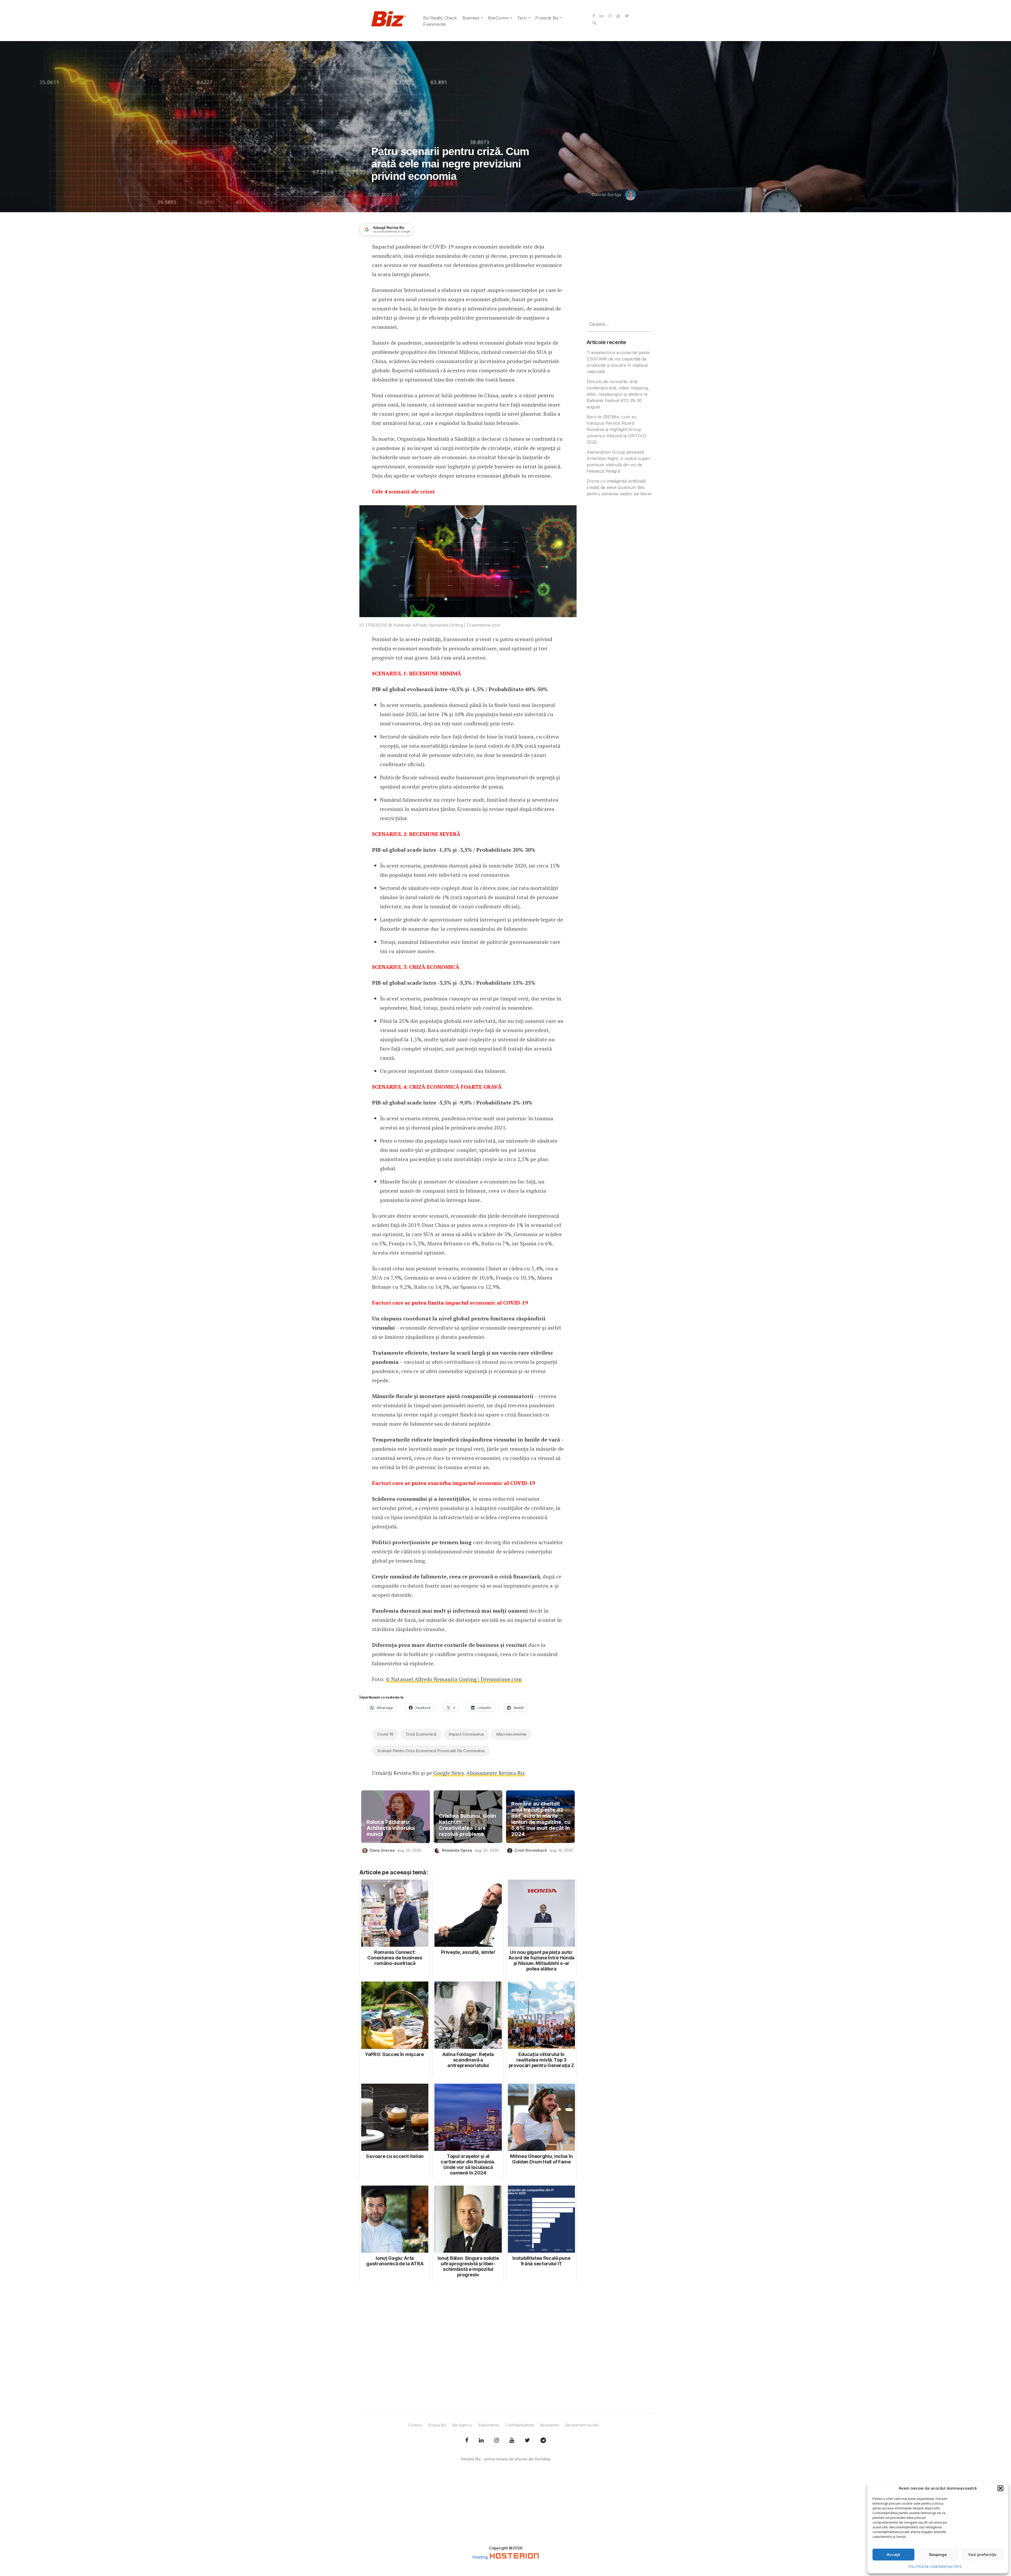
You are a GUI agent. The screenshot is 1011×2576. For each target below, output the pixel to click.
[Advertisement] (468, 2348)
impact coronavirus (466, 1734)
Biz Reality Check (440, 18)
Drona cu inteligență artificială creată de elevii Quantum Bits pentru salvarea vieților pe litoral (619, 487)
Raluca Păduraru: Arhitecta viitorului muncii (391, 1828)
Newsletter (549, 2425)
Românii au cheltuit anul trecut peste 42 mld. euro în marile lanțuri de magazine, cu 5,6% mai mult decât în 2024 (541, 1819)
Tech (522, 18)
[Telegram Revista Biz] (543, 2440)
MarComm (498, 18)
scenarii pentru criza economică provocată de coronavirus (431, 1751)
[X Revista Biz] (481, 2440)
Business (471, 18)
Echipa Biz (437, 2425)
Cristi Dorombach (531, 1850)
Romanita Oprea (457, 1850)
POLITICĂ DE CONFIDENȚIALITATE (935, 2567)
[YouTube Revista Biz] (512, 2440)
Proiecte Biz (547, 18)
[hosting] (514, 2557)
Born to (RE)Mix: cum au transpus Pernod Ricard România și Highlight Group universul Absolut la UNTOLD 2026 (616, 429)
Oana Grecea (382, 1850)
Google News (449, 1773)
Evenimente (434, 24)
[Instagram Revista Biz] (497, 2440)
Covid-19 (385, 1734)
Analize (380, 137)
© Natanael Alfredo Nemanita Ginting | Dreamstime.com (454, 1679)
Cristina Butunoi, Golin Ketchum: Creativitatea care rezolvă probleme (467, 1825)
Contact (415, 2425)
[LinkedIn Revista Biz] (527, 2440)
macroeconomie (511, 1734)
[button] (1000, 2488)
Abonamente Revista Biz (495, 1773)
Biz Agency (462, 2425)
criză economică (421, 1734)
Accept (893, 2555)
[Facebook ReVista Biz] (467, 2440)
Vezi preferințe (982, 2555)
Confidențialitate (520, 2425)
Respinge (938, 2555)
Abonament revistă (582, 2425)
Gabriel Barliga (606, 195)
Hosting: (481, 2557)
